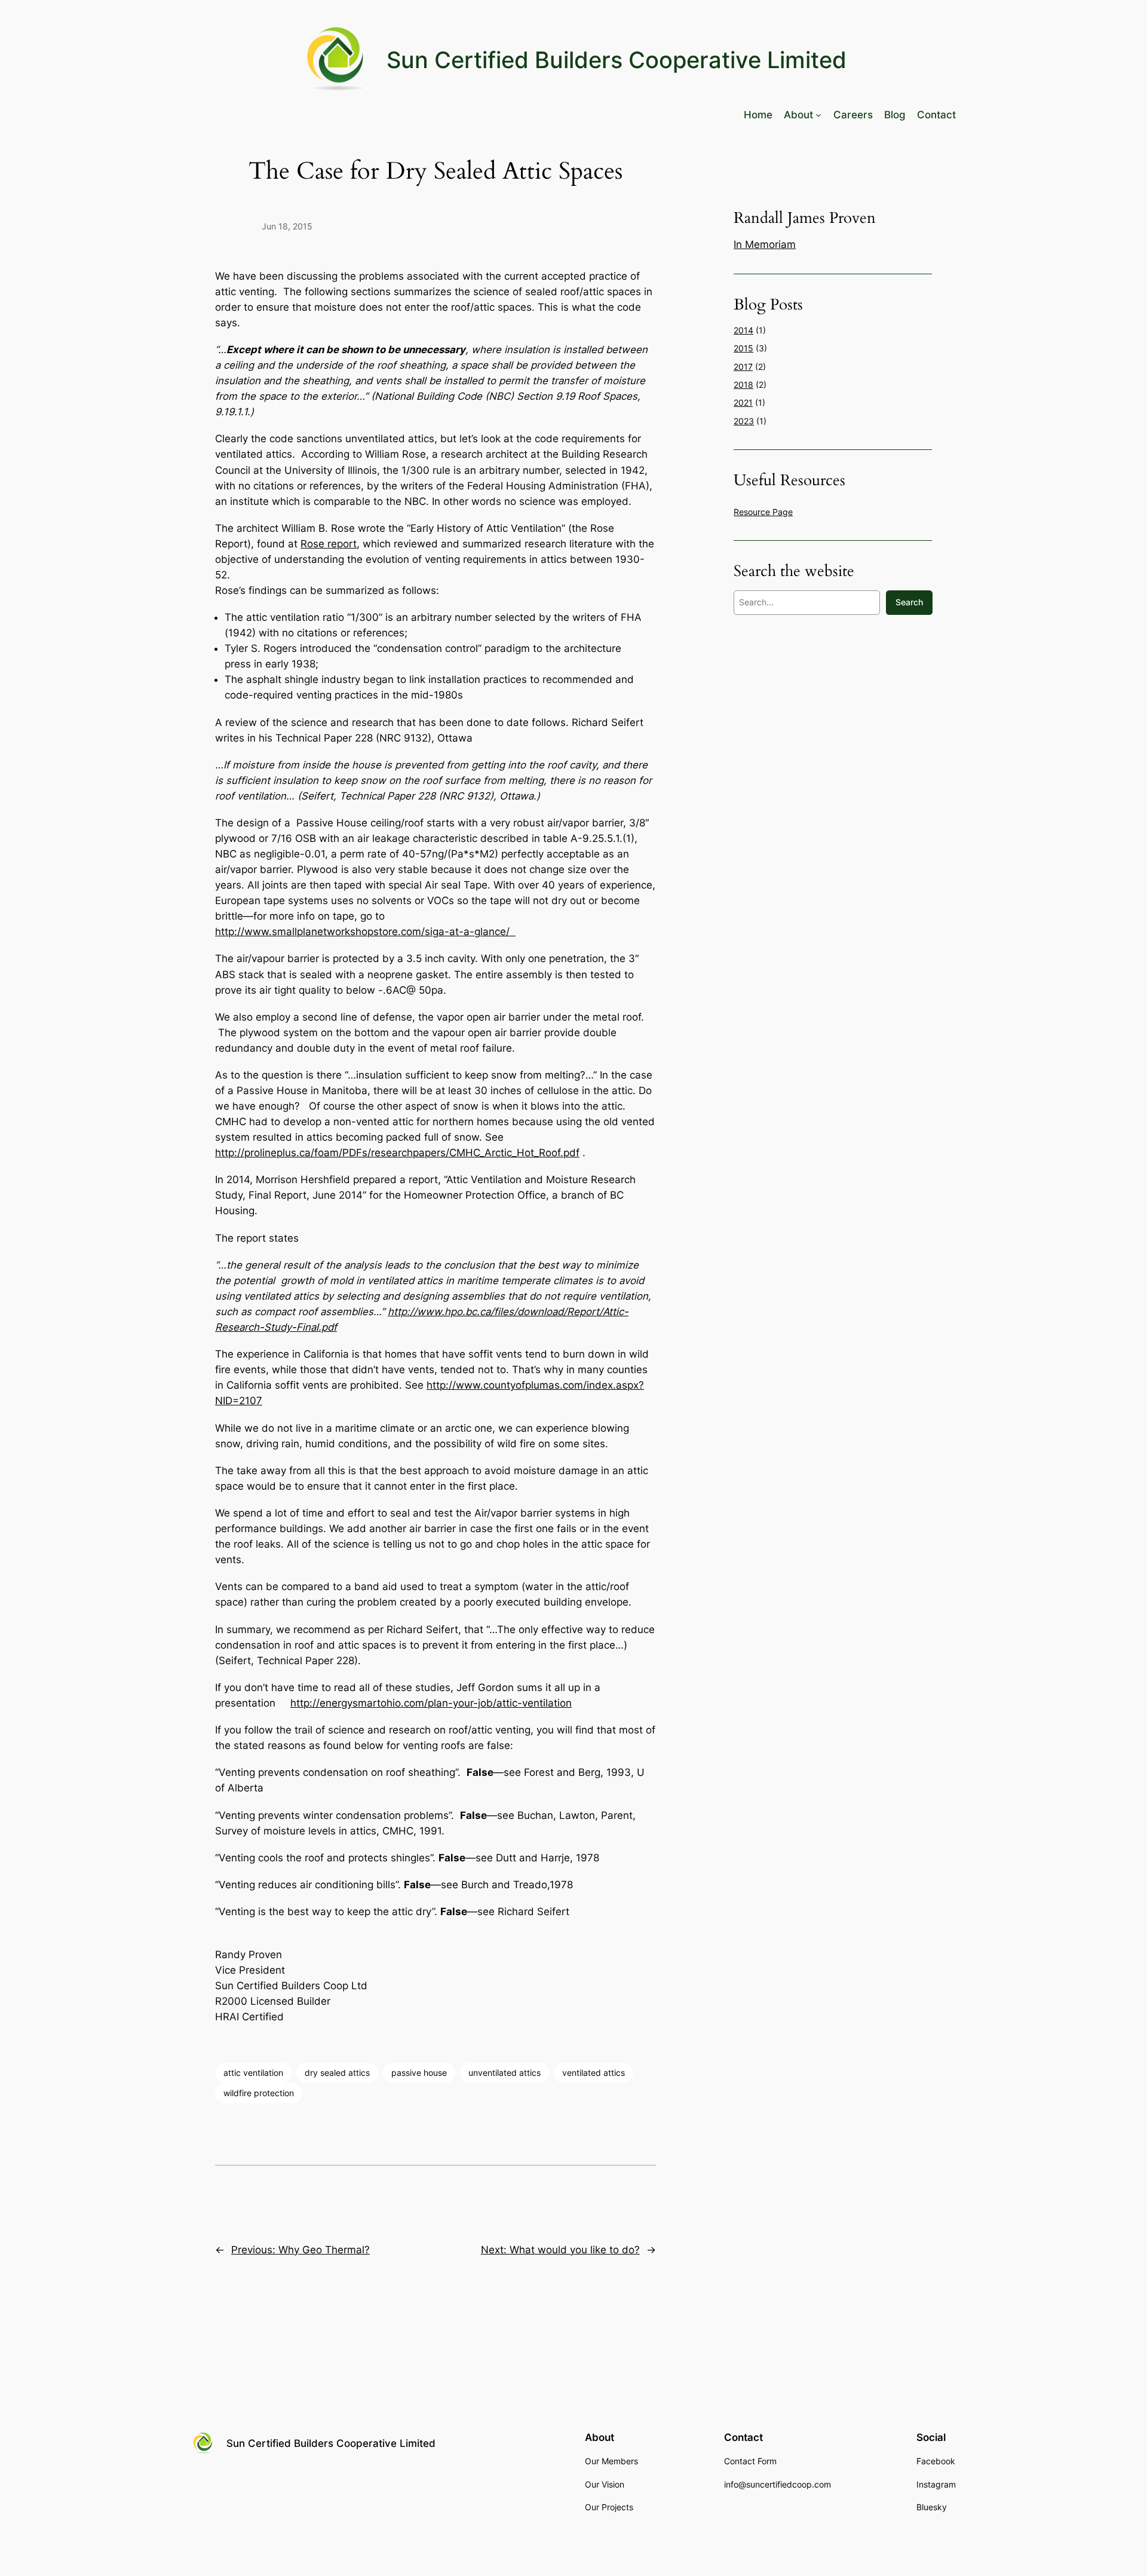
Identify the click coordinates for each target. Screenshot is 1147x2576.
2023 (744, 421)
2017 (743, 367)
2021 (743, 402)
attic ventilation (253, 2073)
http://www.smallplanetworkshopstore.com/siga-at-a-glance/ (365, 932)
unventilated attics (505, 2073)
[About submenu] (818, 115)
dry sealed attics (337, 2073)
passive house (419, 2073)
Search (909, 602)
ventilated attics (594, 2073)
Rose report (329, 544)
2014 (743, 330)
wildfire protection (259, 2093)
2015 (743, 348)
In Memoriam (765, 244)
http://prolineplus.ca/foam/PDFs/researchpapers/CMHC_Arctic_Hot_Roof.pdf (397, 1153)
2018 (743, 385)
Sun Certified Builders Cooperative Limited (617, 60)
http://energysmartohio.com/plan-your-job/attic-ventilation (431, 1703)
